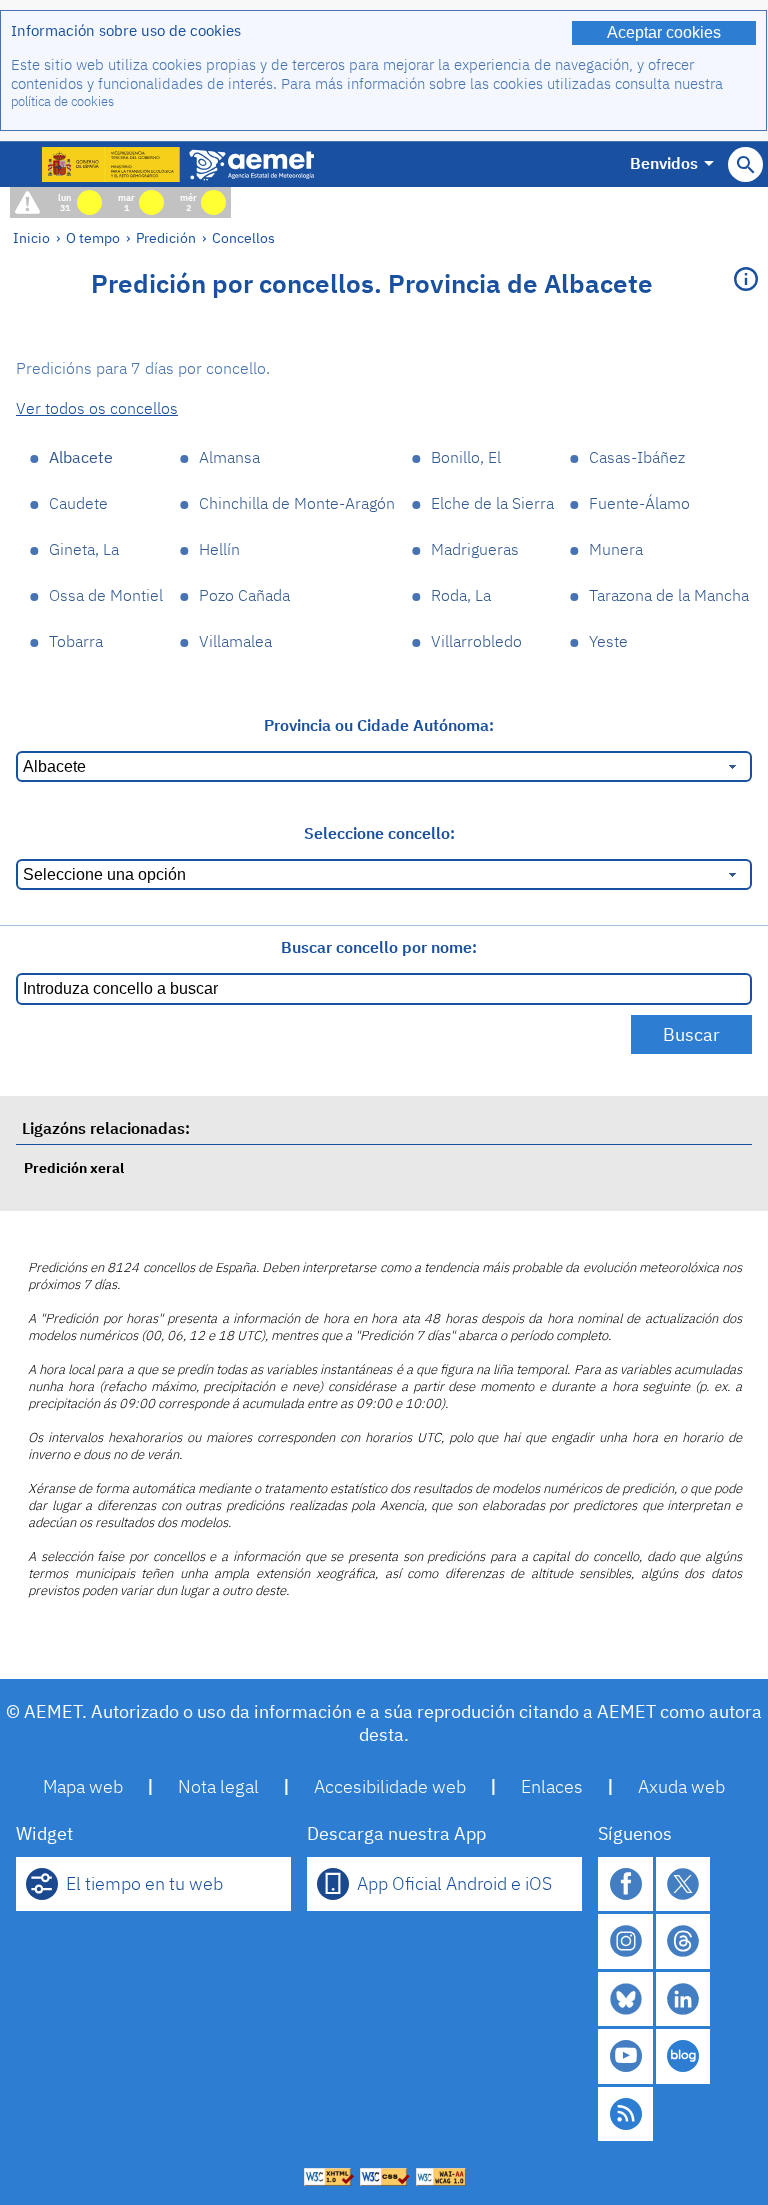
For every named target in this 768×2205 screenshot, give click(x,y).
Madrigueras (475, 549)
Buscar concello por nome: (379, 947)
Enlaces (552, 1786)
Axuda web (681, 1786)
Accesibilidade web (390, 1786)
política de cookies (62, 101)
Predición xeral (74, 1167)
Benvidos (664, 163)
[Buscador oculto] (745, 164)
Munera (616, 549)
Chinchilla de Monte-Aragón (297, 503)
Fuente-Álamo (639, 503)
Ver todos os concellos (97, 408)
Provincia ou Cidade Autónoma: (379, 725)
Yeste (608, 641)
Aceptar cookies (664, 32)
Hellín (219, 549)
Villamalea (235, 641)
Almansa (229, 457)
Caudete (78, 503)
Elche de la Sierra (492, 503)
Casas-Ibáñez (637, 457)
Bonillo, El (466, 457)
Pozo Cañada (244, 595)
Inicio (31, 237)
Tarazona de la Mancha (669, 595)
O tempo (93, 237)
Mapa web (83, 1786)
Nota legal (218, 1786)
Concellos (243, 237)
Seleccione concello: (379, 833)
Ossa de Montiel (106, 595)
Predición (166, 237)
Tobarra (76, 641)
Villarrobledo (476, 641)
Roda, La (461, 595)
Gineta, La (84, 549)
